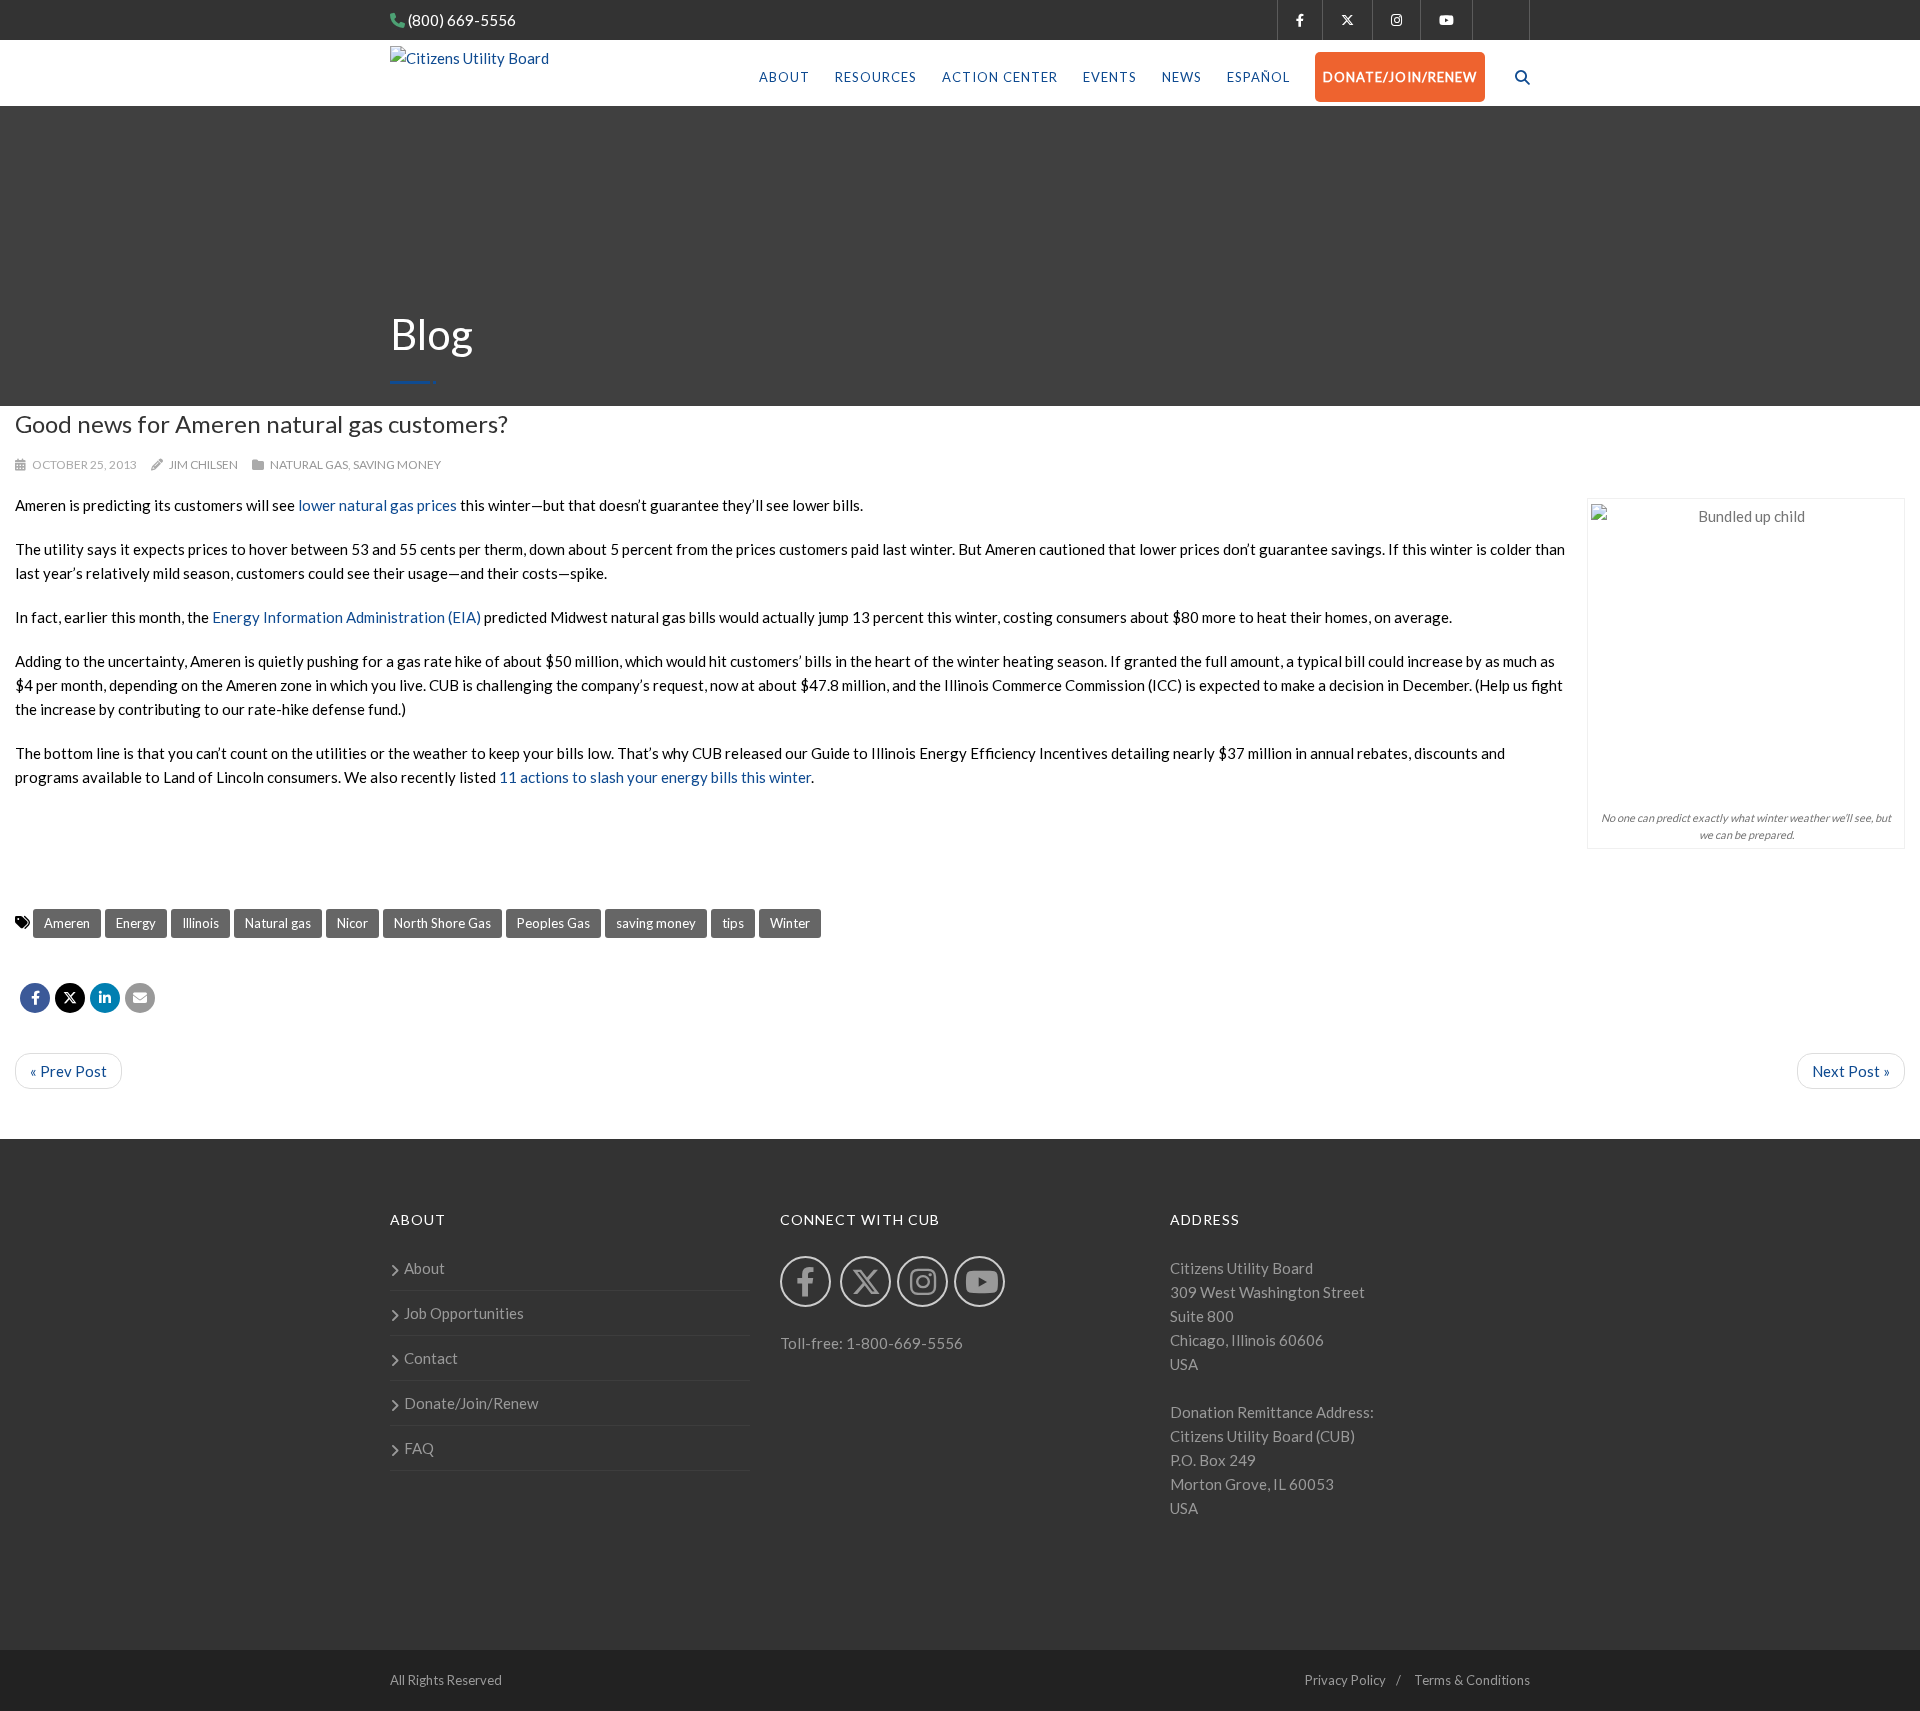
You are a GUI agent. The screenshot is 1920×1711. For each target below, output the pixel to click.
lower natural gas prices (377, 505)
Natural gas (278, 923)
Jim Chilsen (203, 464)
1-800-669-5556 (903, 1343)
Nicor (352, 923)
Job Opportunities (464, 1313)
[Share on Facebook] (35, 998)
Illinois (200, 923)
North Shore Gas (442, 923)
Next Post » (1851, 1071)
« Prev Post (68, 1071)
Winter (790, 923)
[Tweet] (70, 998)
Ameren (67, 923)
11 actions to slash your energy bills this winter (655, 777)
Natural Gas (309, 464)
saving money (656, 923)
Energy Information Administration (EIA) (346, 617)
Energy (136, 923)
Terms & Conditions (1472, 1680)
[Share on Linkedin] (105, 998)
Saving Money (397, 464)
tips (733, 923)
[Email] (140, 998)
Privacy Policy (1345, 1680)
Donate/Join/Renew (1400, 77)
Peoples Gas (553, 923)
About (784, 77)
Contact (431, 1358)
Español (1258, 77)
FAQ (419, 1448)
